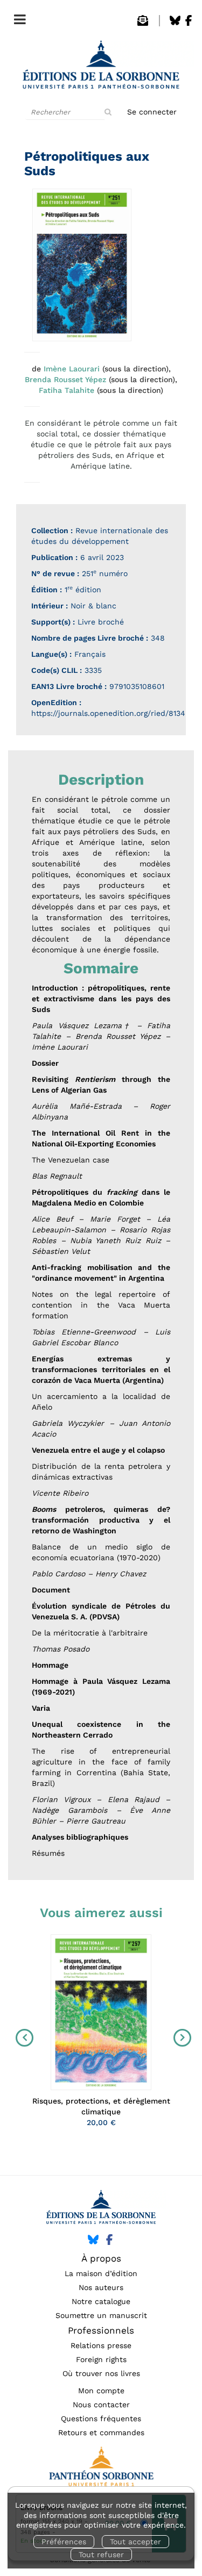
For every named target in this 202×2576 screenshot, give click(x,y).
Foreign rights (101, 2359)
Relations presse (101, 2345)
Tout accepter (135, 2542)
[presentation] (22, 2038)
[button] (82, 265)
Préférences (64, 2542)
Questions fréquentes (101, 2419)
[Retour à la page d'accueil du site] (101, 68)
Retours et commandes (101, 2433)
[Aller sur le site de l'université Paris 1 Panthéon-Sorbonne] (101, 2469)
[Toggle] (17, 17)
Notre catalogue (101, 2301)
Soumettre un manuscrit (101, 2315)
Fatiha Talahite (67, 390)
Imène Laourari (72, 369)
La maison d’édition (101, 2273)
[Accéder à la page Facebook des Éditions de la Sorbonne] (189, 23)
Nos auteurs (101, 2287)
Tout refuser (101, 2555)
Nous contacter (101, 2405)
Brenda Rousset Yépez (65, 379)
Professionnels (101, 2330)
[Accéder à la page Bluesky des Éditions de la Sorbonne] (175, 23)
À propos (101, 2258)
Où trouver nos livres (101, 2373)
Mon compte (101, 2391)
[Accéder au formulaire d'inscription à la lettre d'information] (143, 23)
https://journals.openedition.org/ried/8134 (108, 713)
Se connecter (152, 112)
